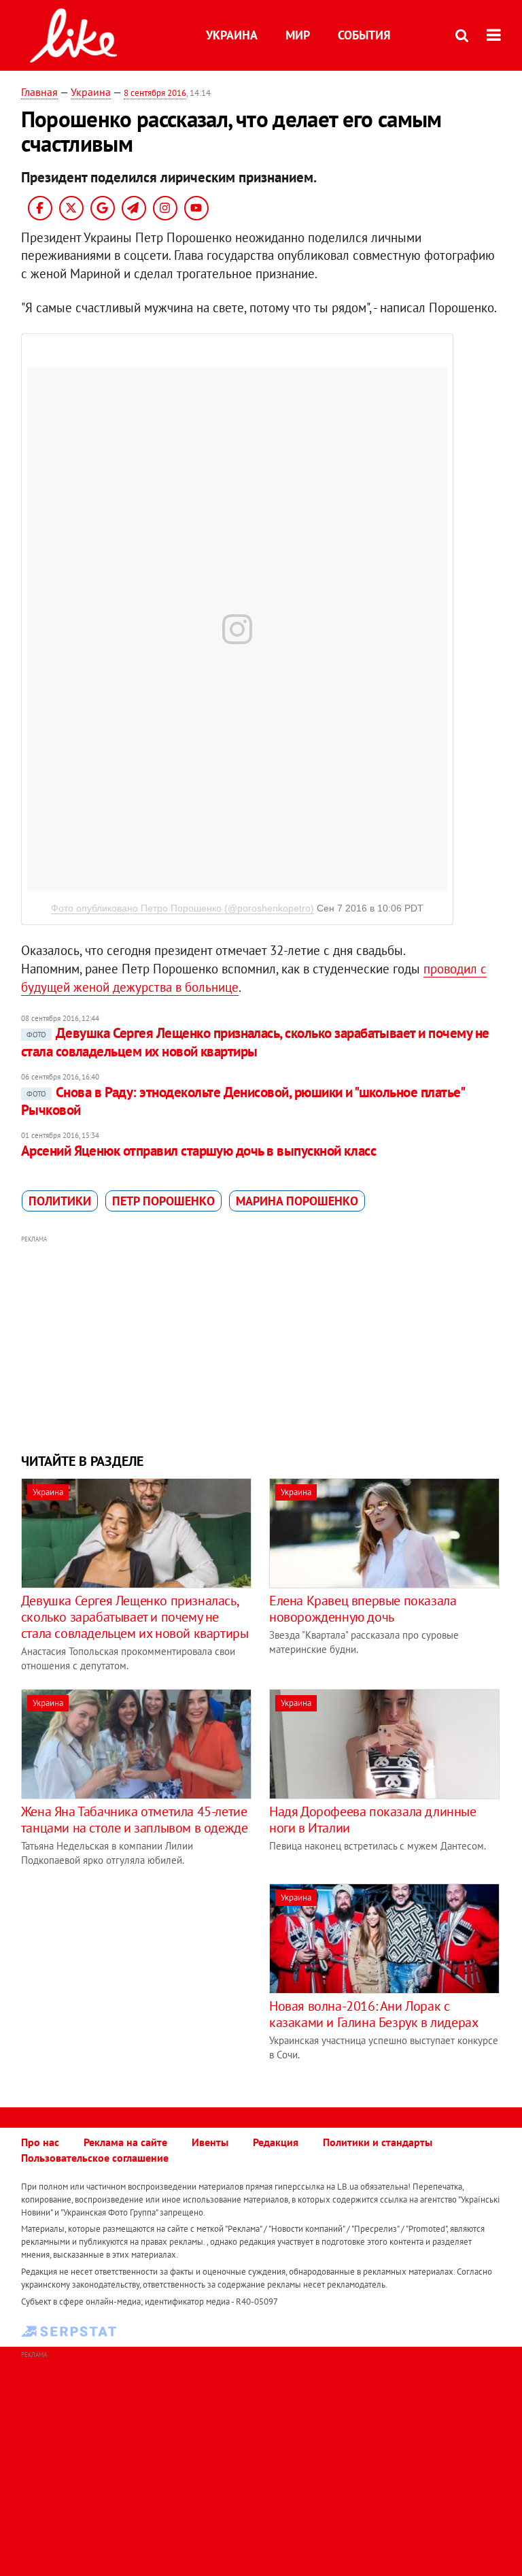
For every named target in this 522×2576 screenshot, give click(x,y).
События (364, 35)
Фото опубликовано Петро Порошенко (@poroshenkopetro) (182, 908)
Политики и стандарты (378, 2142)
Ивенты (210, 2142)
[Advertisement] (261, 1343)
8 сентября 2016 (155, 93)
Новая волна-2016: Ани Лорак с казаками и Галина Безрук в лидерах (373, 2014)
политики (60, 1201)
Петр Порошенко (163, 1201)
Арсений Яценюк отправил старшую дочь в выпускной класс (199, 1151)
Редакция (276, 2142)
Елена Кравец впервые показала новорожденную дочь (363, 1609)
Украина (232, 35)
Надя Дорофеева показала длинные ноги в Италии (373, 1820)
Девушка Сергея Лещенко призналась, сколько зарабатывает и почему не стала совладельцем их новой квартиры (255, 1042)
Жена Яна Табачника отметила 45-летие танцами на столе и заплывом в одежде (135, 1820)
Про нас (40, 2142)
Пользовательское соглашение (95, 2158)
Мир (298, 35)
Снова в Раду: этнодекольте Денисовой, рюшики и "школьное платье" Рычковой (242, 1101)
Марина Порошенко (297, 1201)
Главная (39, 92)
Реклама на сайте (125, 2142)
